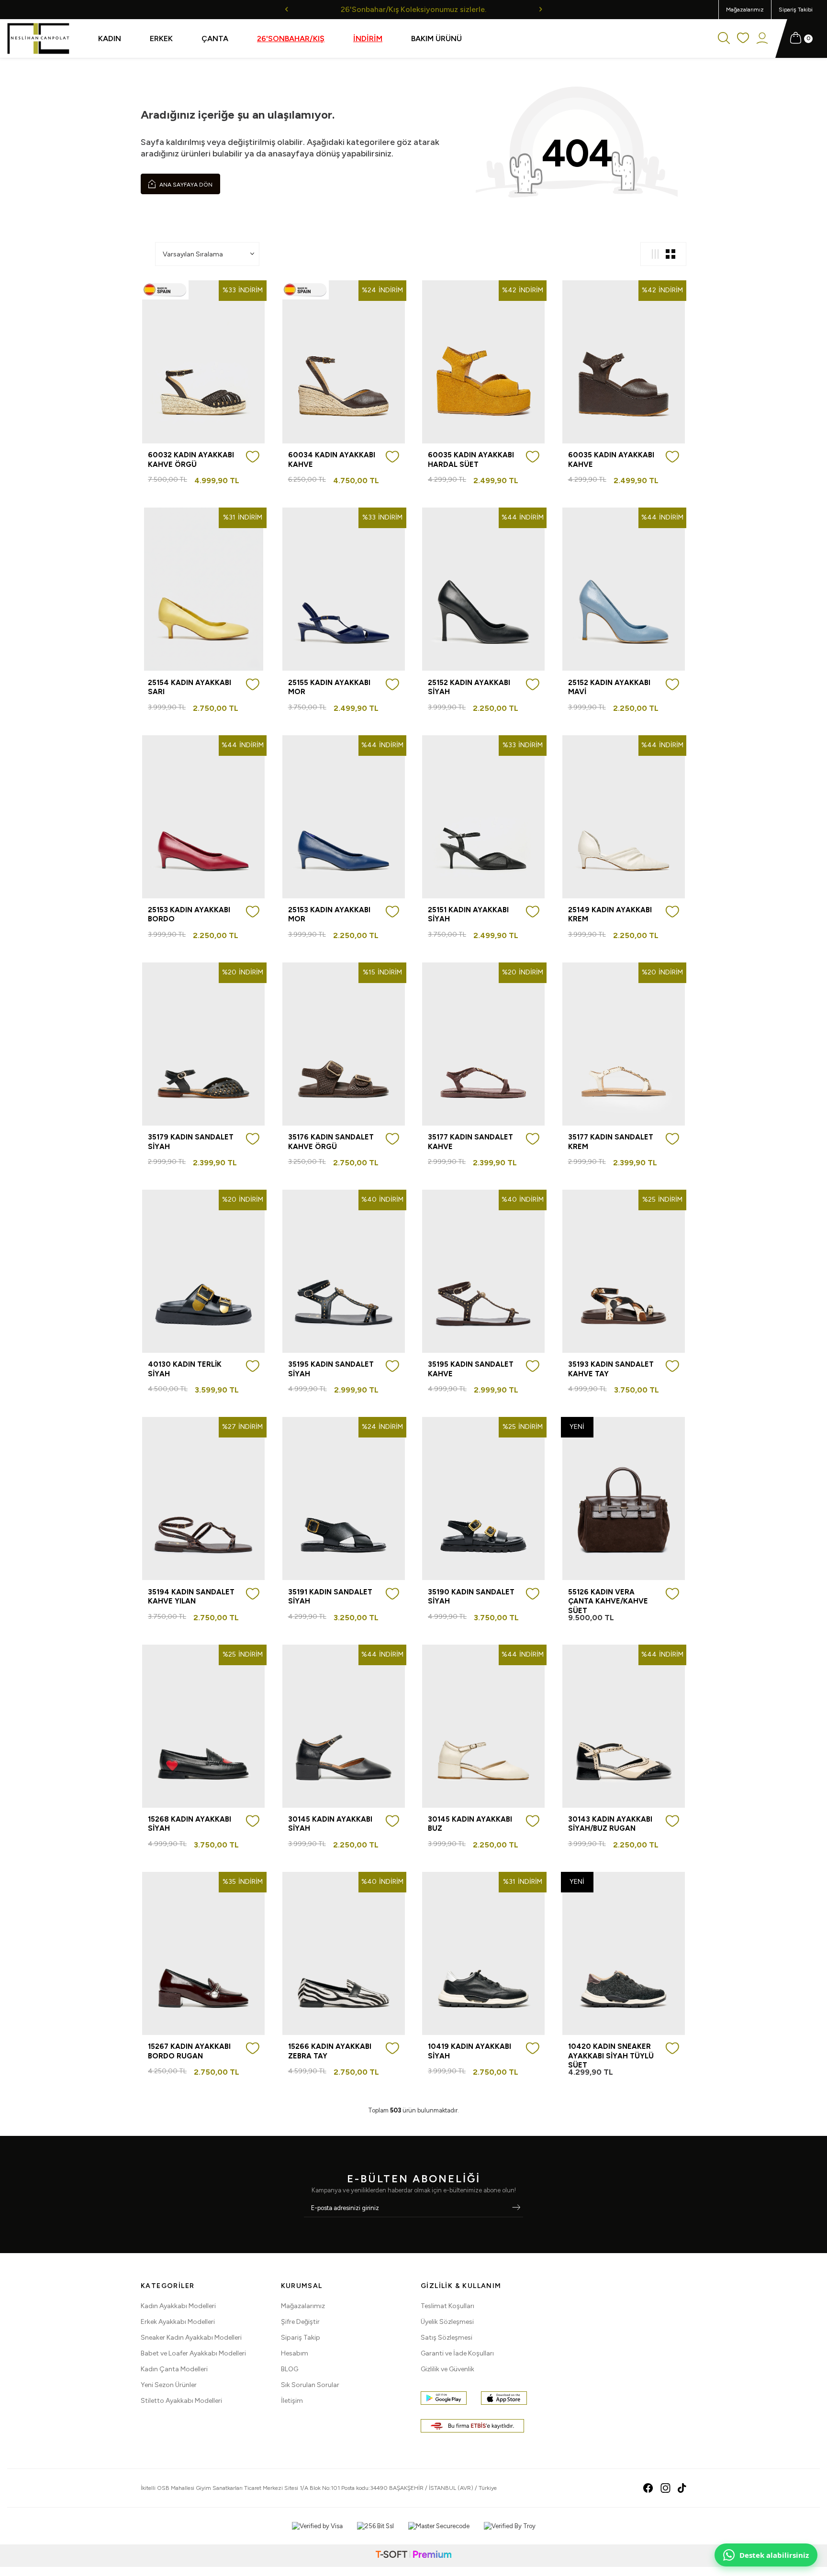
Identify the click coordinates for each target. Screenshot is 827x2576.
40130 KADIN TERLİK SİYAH (185, 1369)
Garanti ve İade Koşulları (457, 2353)
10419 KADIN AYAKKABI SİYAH (469, 2051)
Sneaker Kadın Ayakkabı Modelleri (191, 2338)
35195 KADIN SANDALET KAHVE (471, 1369)
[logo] (38, 39)
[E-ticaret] (413, 2556)
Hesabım (295, 2353)
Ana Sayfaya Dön (185, 185)
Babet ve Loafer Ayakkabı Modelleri (193, 2353)
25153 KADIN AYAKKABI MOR (329, 915)
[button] (286, 9)
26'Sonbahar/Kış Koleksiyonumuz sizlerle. (413, 9)
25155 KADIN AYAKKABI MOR (329, 687)
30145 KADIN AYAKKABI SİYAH (330, 1824)
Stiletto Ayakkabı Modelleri (181, 2401)
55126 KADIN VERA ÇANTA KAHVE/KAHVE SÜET (608, 1601)
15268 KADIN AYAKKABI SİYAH (190, 1824)
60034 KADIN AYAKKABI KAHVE (332, 460)
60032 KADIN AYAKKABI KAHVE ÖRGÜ (191, 460)
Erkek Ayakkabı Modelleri (178, 2322)
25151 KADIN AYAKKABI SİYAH (468, 915)
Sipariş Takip (301, 2338)
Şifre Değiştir (300, 2322)
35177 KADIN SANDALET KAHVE (470, 1142)
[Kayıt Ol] (516, 2208)
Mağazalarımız (745, 10)
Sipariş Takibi (796, 10)
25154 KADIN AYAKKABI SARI (190, 687)
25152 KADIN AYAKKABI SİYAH (469, 687)
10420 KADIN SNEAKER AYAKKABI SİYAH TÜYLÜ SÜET (611, 2056)
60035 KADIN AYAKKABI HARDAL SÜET (471, 460)
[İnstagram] (665, 2488)
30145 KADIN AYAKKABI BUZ (470, 1824)
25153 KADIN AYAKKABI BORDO (189, 915)
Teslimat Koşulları (447, 2306)
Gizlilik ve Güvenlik (447, 2369)
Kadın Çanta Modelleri (174, 2369)
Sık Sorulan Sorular (310, 2385)
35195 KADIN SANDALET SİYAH (331, 1369)
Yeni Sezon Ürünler (169, 2385)
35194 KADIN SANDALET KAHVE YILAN (191, 1597)
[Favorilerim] (743, 39)
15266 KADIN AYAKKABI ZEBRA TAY (330, 2051)
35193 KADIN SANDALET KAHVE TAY (611, 1369)
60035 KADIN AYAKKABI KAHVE (611, 460)
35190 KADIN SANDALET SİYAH (471, 1597)
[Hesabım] (762, 39)
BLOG (290, 2369)
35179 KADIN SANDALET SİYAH (191, 1142)
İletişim (292, 2401)
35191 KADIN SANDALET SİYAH (330, 1597)
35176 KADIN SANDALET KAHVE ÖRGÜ (331, 1142)
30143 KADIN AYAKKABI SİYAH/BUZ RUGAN (610, 1824)
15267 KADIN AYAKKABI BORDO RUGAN (189, 2051)
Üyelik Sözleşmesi (447, 2322)
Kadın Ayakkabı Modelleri (178, 2306)
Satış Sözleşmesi (447, 2338)
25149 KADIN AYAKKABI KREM (610, 915)
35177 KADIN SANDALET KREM (611, 1142)
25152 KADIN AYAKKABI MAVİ (609, 687)
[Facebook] (648, 2488)
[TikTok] (682, 2488)
